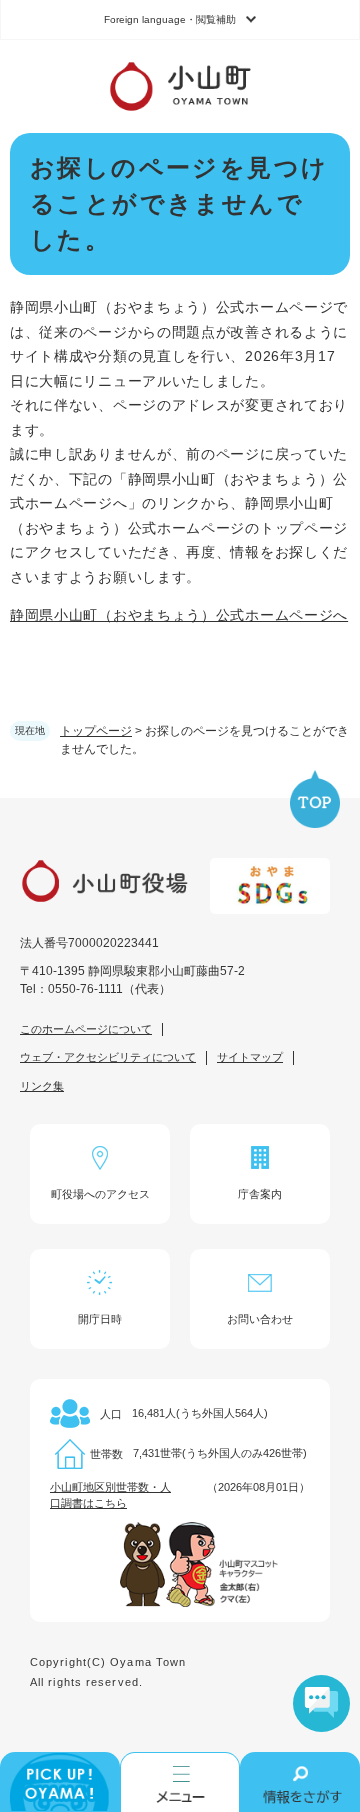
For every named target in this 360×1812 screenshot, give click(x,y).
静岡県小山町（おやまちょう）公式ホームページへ (179, 615)
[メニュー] (180, 1782)
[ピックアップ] (60, 1782)
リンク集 (42, 1086)
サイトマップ (250, 1057)
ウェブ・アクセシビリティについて (108, 1057)
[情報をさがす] (300, 1782)
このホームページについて (86, 1029)
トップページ (96, 731)
